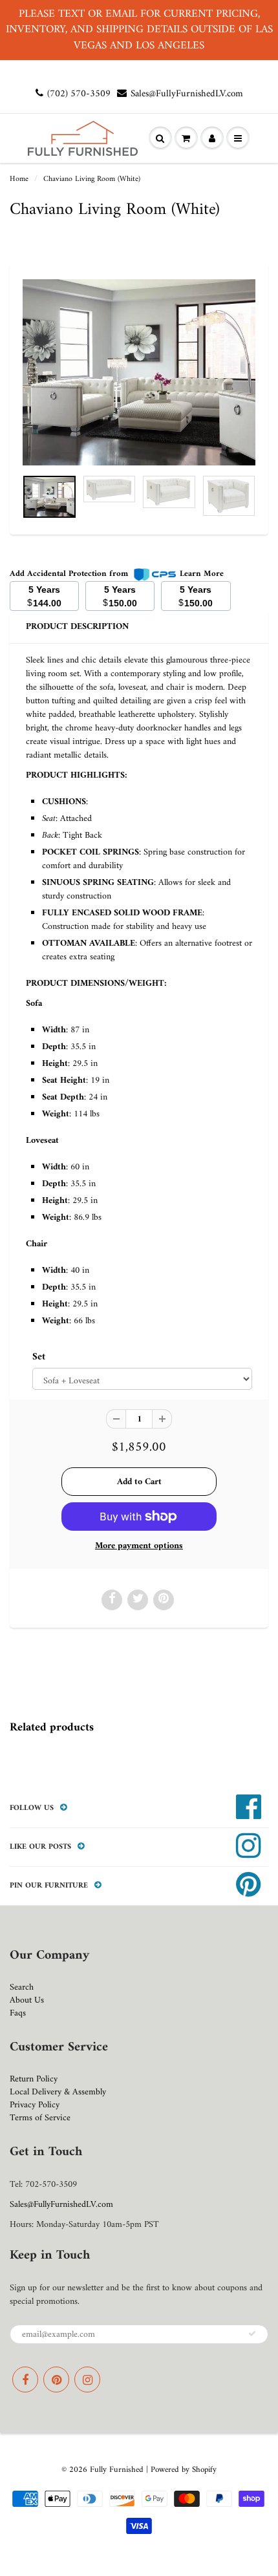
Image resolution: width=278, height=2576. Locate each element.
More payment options (139, 1546)
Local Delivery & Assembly (58, 2092)
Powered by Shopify (184, 2470)
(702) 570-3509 (79, 94)
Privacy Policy (35, 2105)
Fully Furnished (118, 2470)
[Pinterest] (56, 2379)
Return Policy (34, 2079)
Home (19, 179)
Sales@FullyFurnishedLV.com (187, 94)
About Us (27, 2000)
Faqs (18, 2013)
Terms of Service (40, 2118)
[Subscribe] (252, 2334)
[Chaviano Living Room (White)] (139, 372)
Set (39, 1357)
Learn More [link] (202, 574)
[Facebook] (25, 2379)
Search (22, 1987)
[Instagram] (87, 2379)
